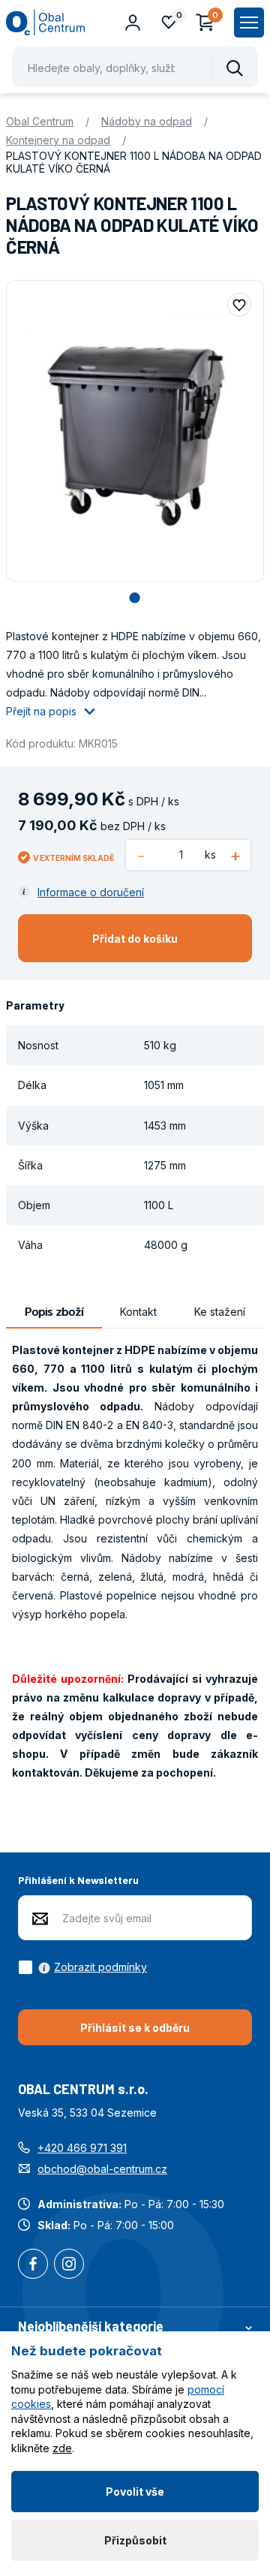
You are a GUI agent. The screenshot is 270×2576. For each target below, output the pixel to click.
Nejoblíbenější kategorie (91, 2326)
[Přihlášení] (133, 23)
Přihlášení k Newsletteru (78, 1880)
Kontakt (138, 1312)
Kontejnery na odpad (58, 140)
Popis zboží (54, 1312)
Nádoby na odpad (147, 121)
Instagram (69, 2265)
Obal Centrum (40, 121)
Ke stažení (220, 1312)
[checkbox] (82, 1967)
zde (62, 2448)
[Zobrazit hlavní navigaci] (249, 23)
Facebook (33, 2265)
